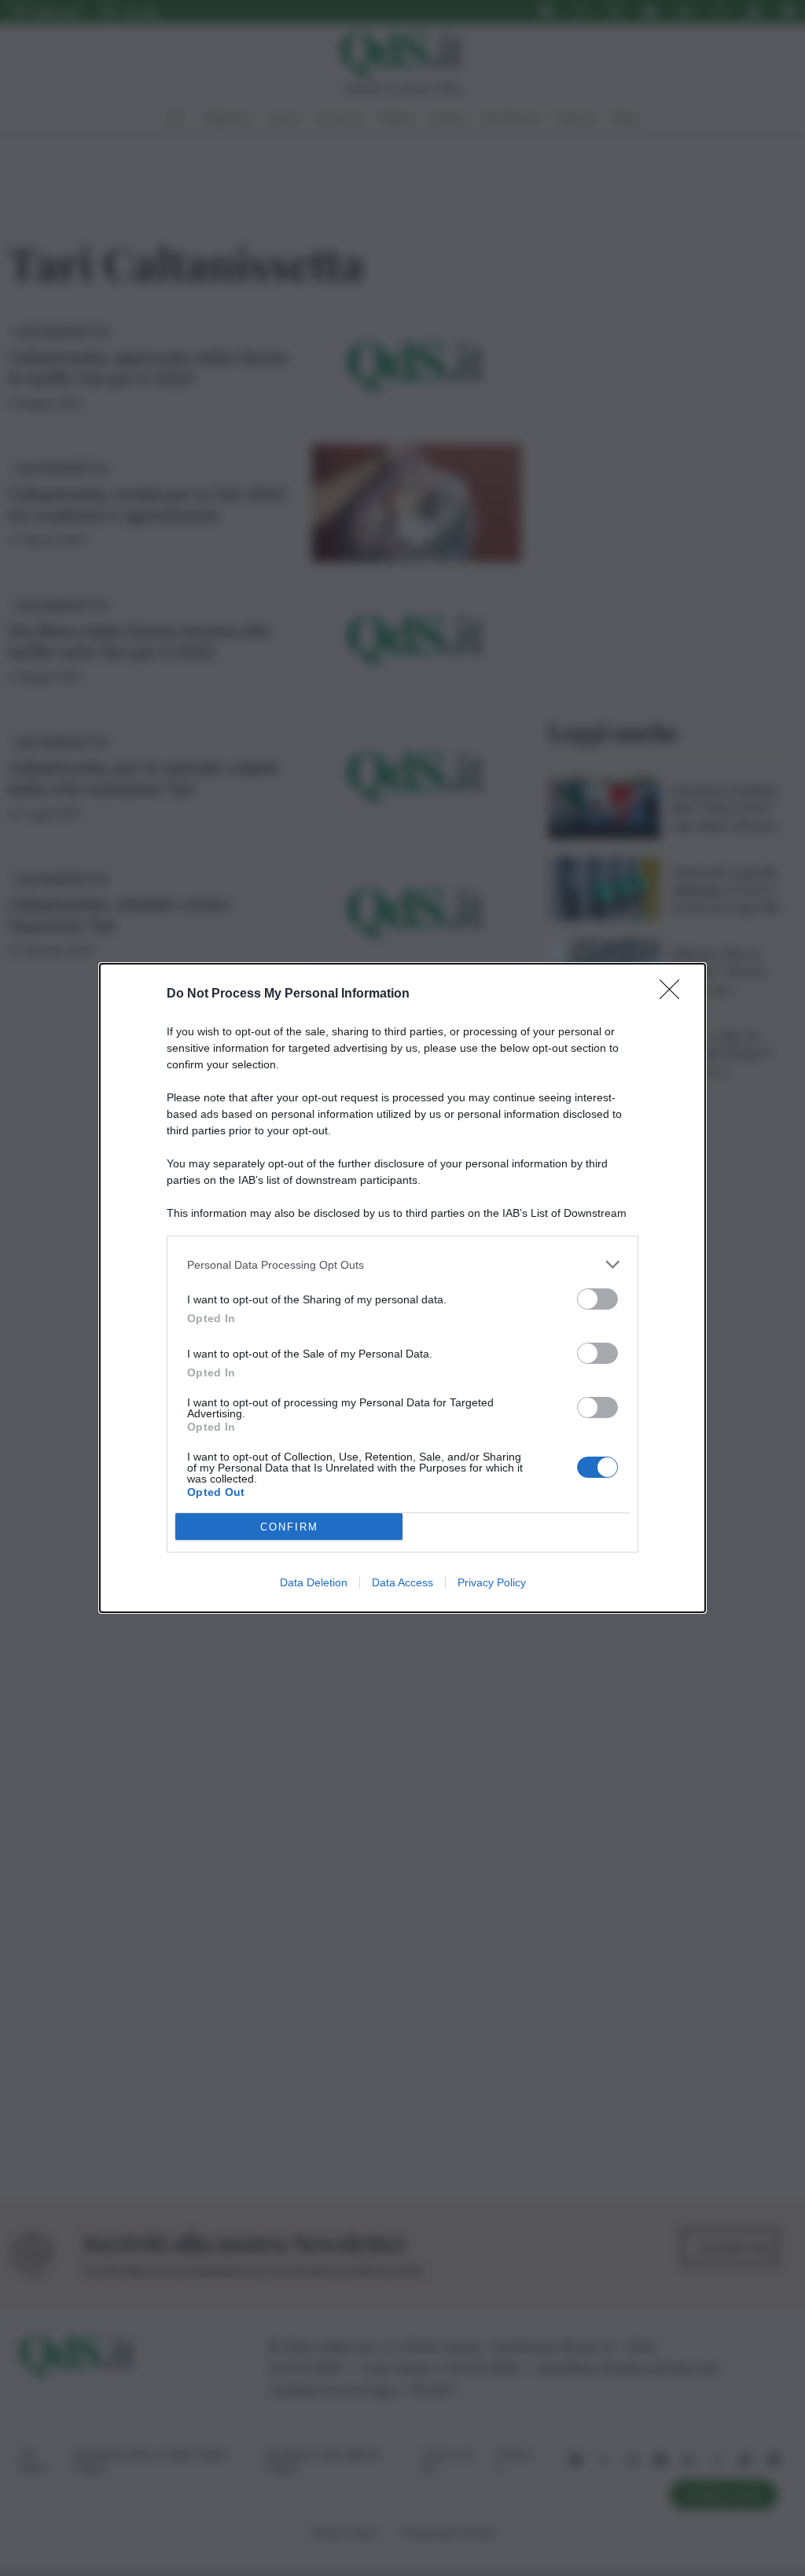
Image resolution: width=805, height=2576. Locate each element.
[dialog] (402, 1288)
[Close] (675, 994)
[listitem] (402, 1264)
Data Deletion (314, 1582)
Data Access (402, 1582)
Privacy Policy (492, 1582)
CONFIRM (289, 1527)
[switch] (597, 1299)
